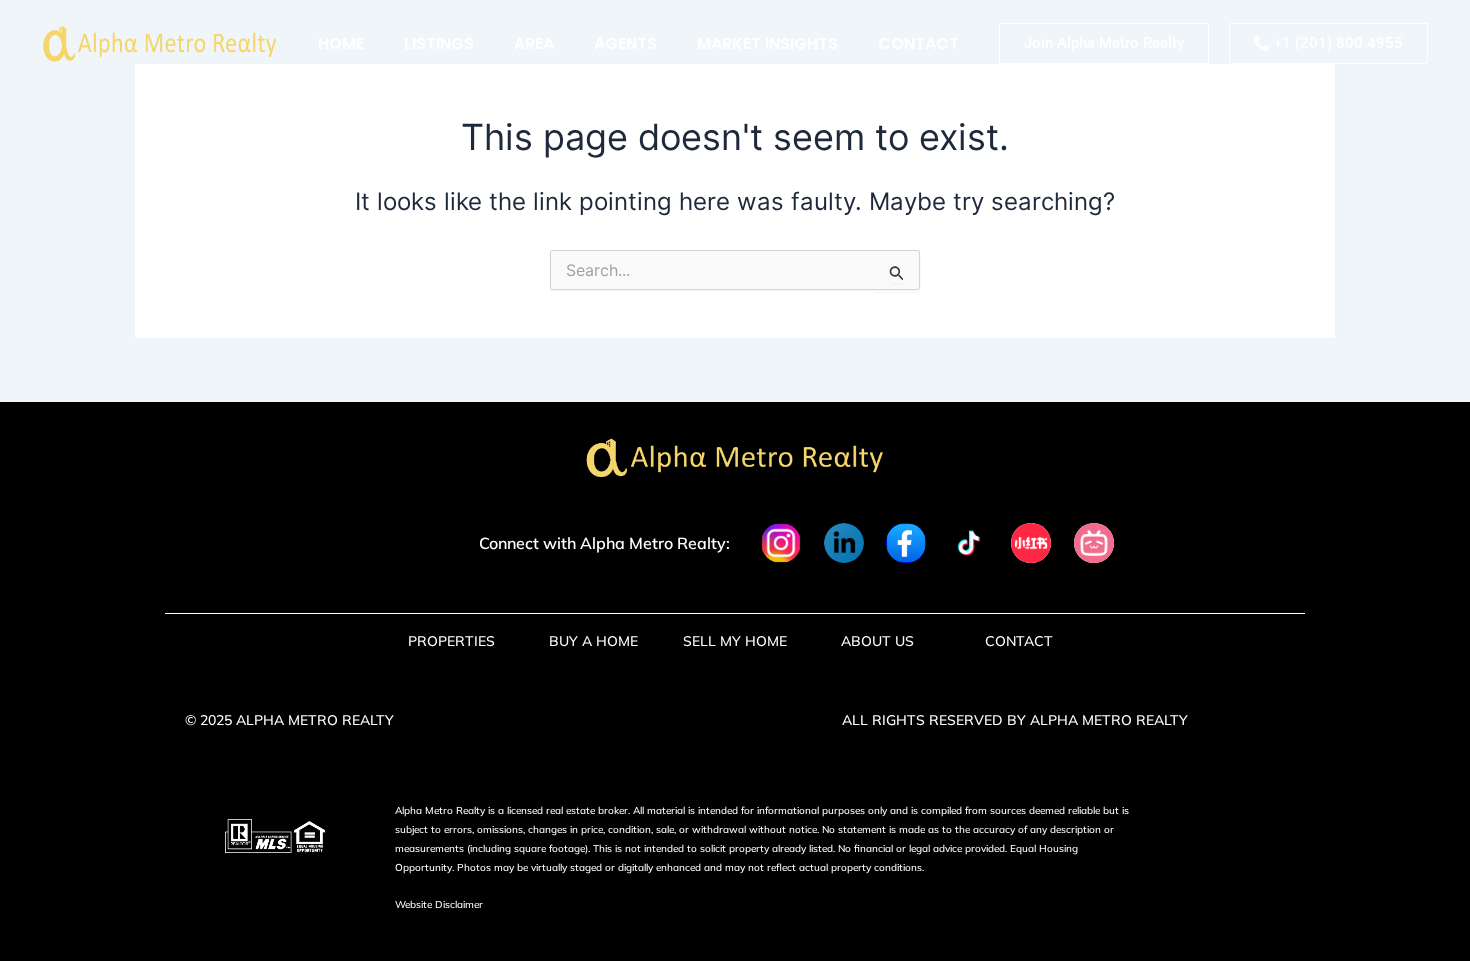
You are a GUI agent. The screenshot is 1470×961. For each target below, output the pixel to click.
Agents (625, 43)
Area (534, 43)
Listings (439, 43)
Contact (918, 43)
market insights (767, 43)
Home (341, 43)
